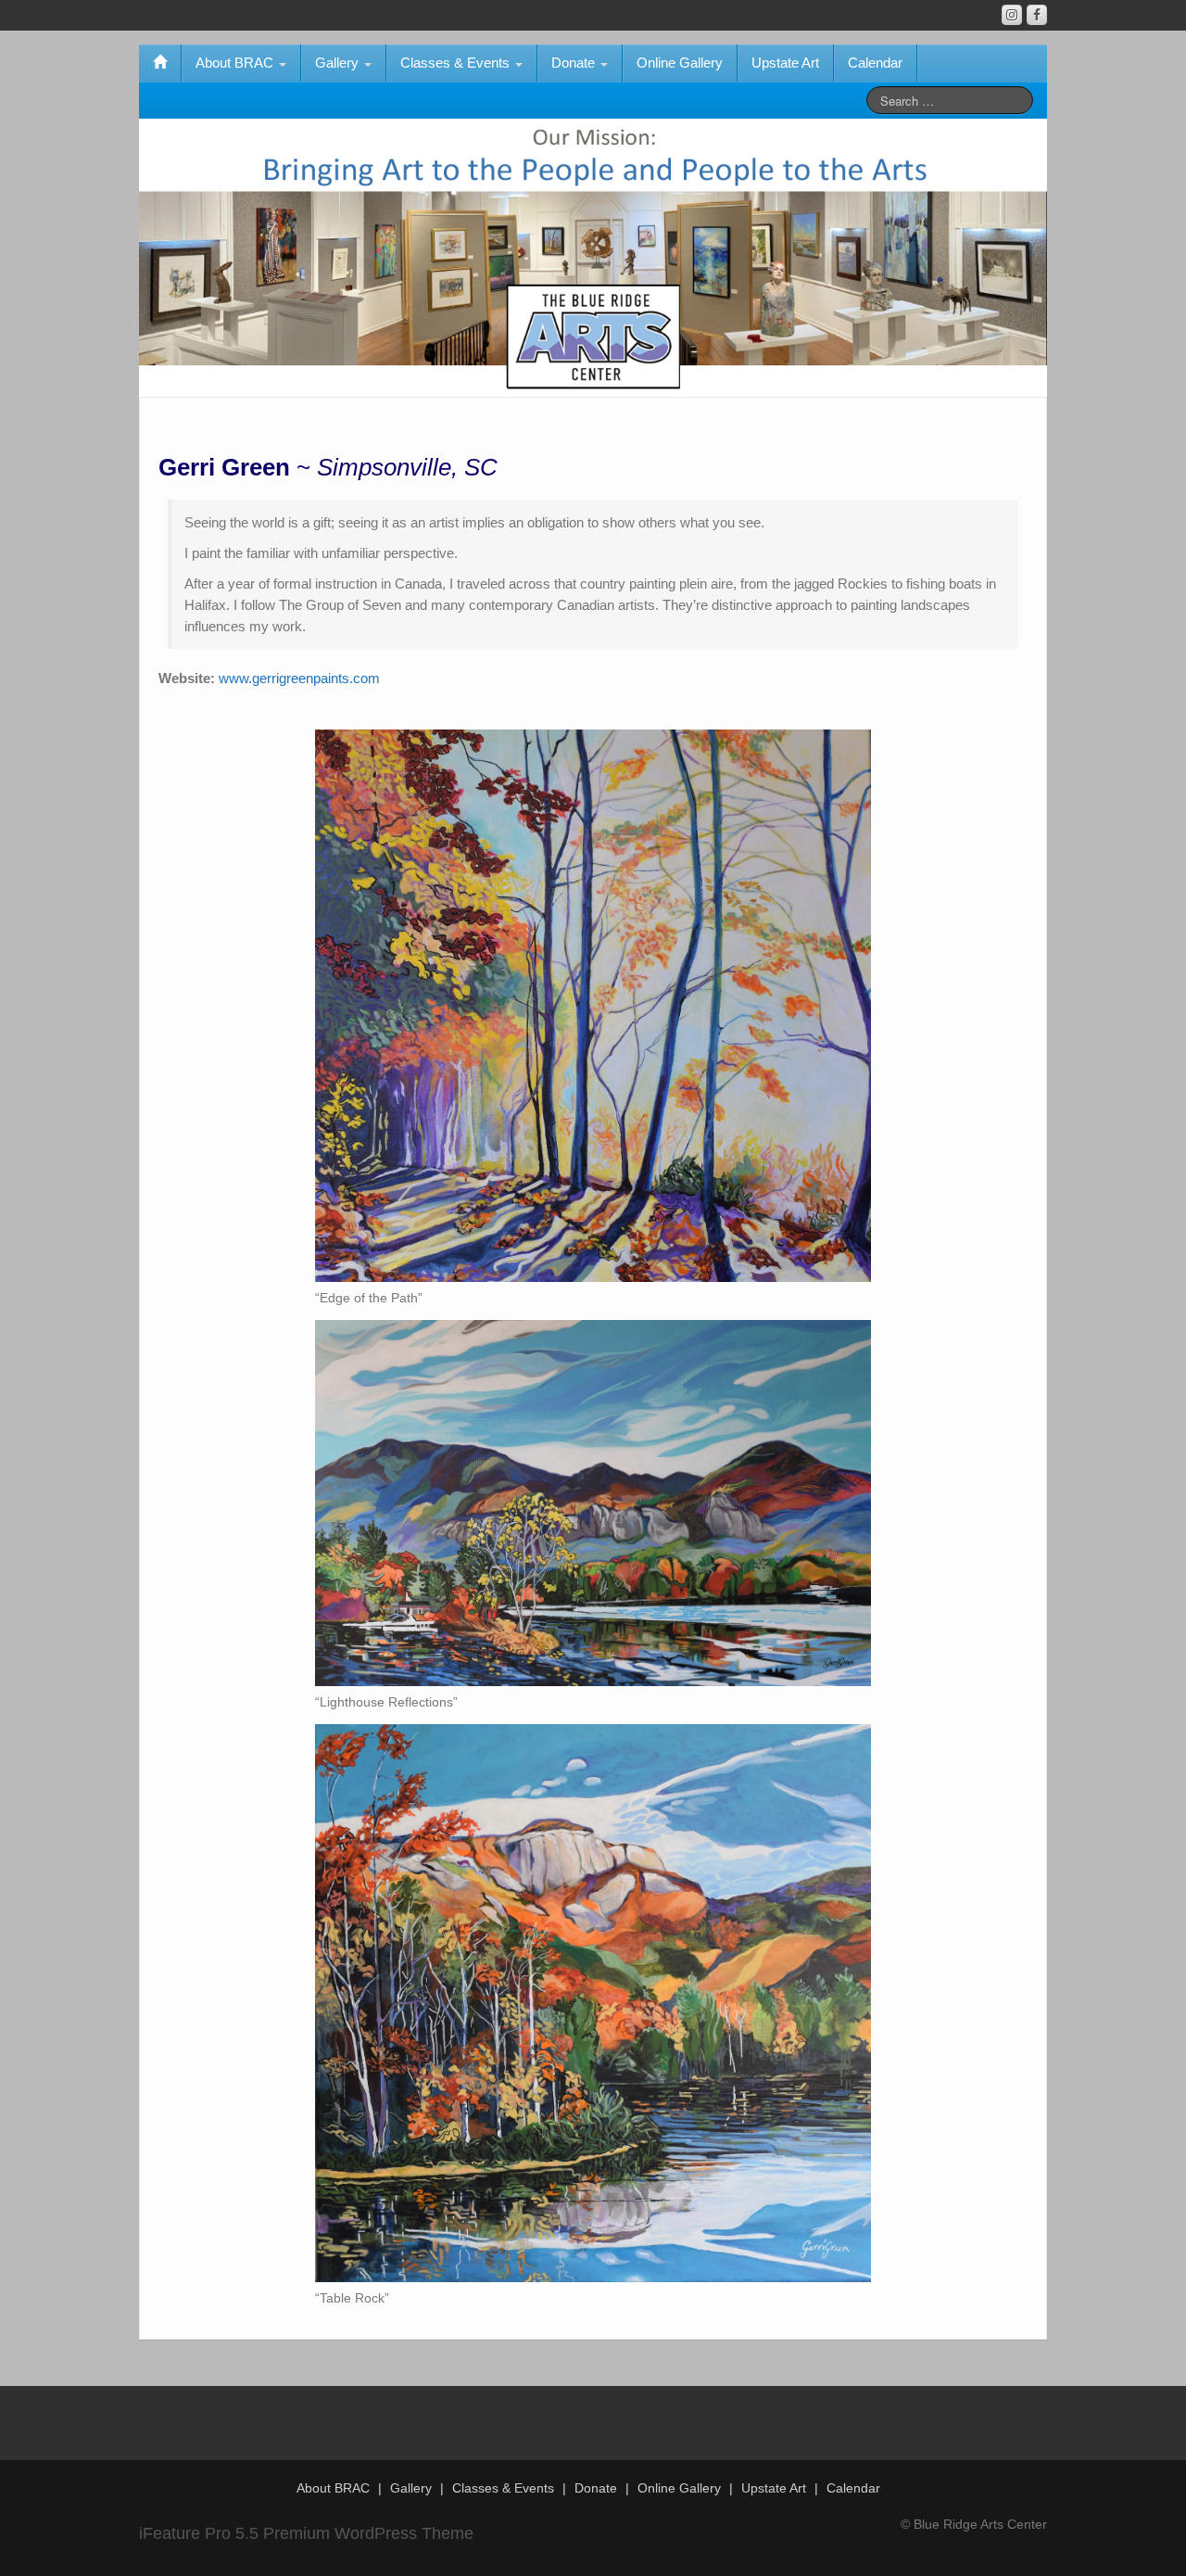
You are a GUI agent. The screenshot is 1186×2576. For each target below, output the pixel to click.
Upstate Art (785, 63)
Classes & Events (457, 63)
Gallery (339, 63)
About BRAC (236, 63)
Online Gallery (680, 63)
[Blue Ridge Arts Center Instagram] (1012, 15)
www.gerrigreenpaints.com (299, 678)
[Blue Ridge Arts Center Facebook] (1037, 15)
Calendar (875, 63)
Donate (575, 63)
